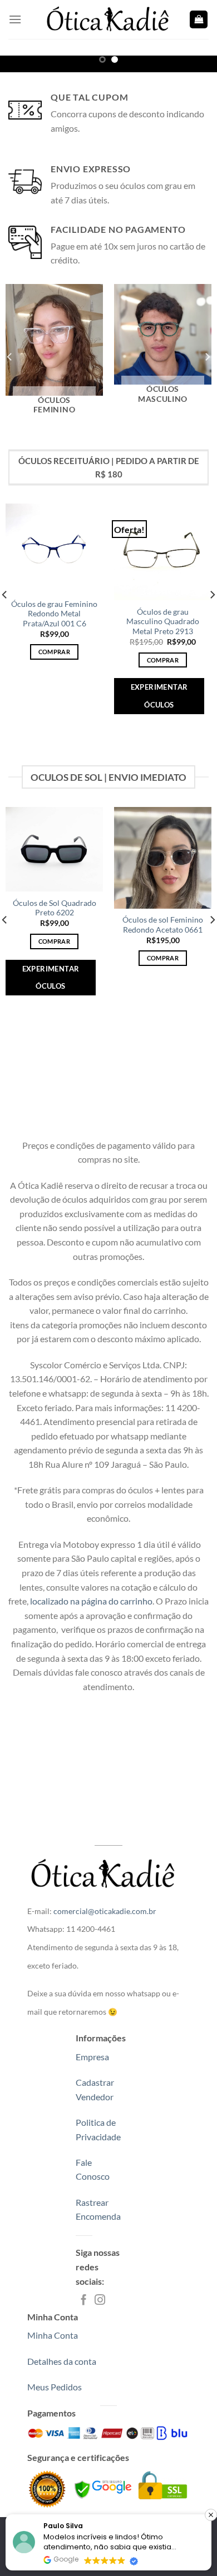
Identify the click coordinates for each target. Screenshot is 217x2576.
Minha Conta (53, 2335)
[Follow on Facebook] (84, 2301)
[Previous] (10, 357)
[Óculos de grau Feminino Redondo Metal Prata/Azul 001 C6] (54, 548)
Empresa (92, 2057)
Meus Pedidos (55, 2387)
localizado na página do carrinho (90, 1601)
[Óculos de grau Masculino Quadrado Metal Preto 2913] (163, 552)
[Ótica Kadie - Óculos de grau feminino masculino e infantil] (109, 19)
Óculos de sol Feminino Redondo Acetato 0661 (163, 925)
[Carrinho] (199, 20)
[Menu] (15, 19)
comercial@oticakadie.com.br (105, 1911)
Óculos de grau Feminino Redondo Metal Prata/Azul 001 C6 (54, 614)
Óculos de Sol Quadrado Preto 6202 (55, 908)
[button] (211, 2515)
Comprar (54, 652)
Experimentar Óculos (159, 696)
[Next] (207, 357)
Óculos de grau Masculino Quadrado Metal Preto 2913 (163, 622)
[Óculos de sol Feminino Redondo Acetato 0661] (163, 858)
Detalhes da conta (62, 2361)
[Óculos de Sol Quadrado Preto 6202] (54, 849)
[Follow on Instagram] (100, 2301)
